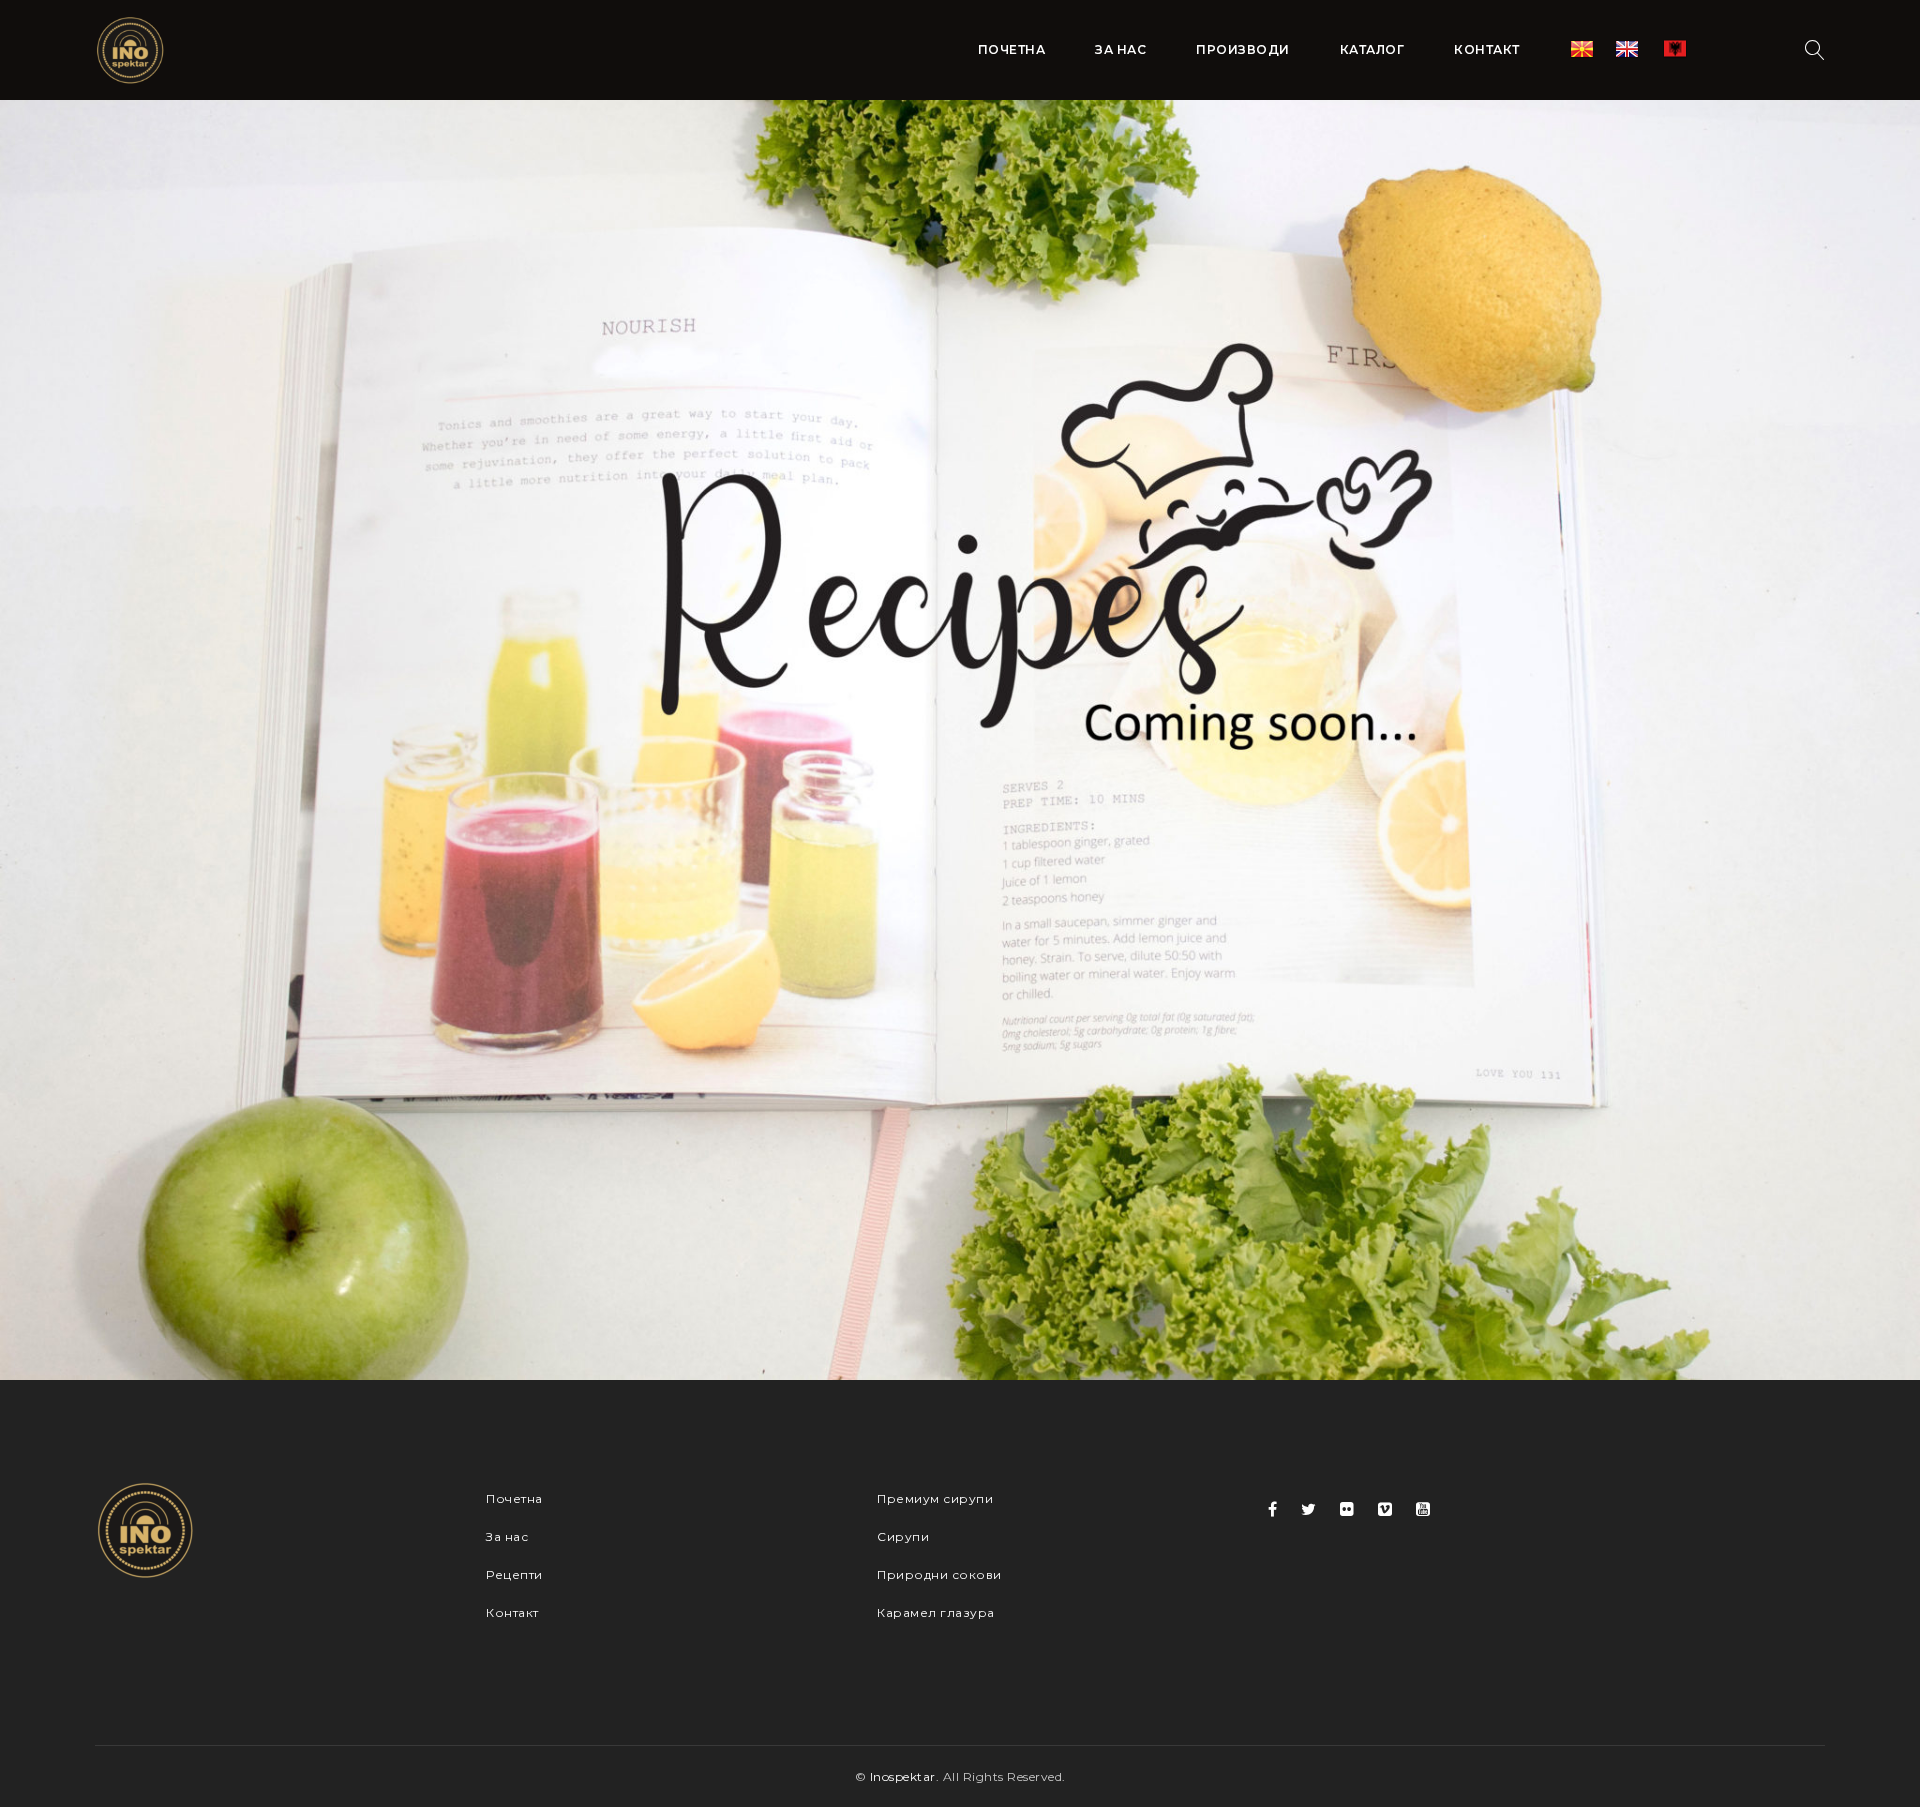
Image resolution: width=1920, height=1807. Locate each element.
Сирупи (903, 1536)
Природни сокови (939, 1574)
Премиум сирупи (935, 1498)
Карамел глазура (936, 1612)
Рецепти (514, 1574)
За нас (507, 1536)
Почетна (514, 1498)
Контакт (512, 1612)
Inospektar (903, 1776)
